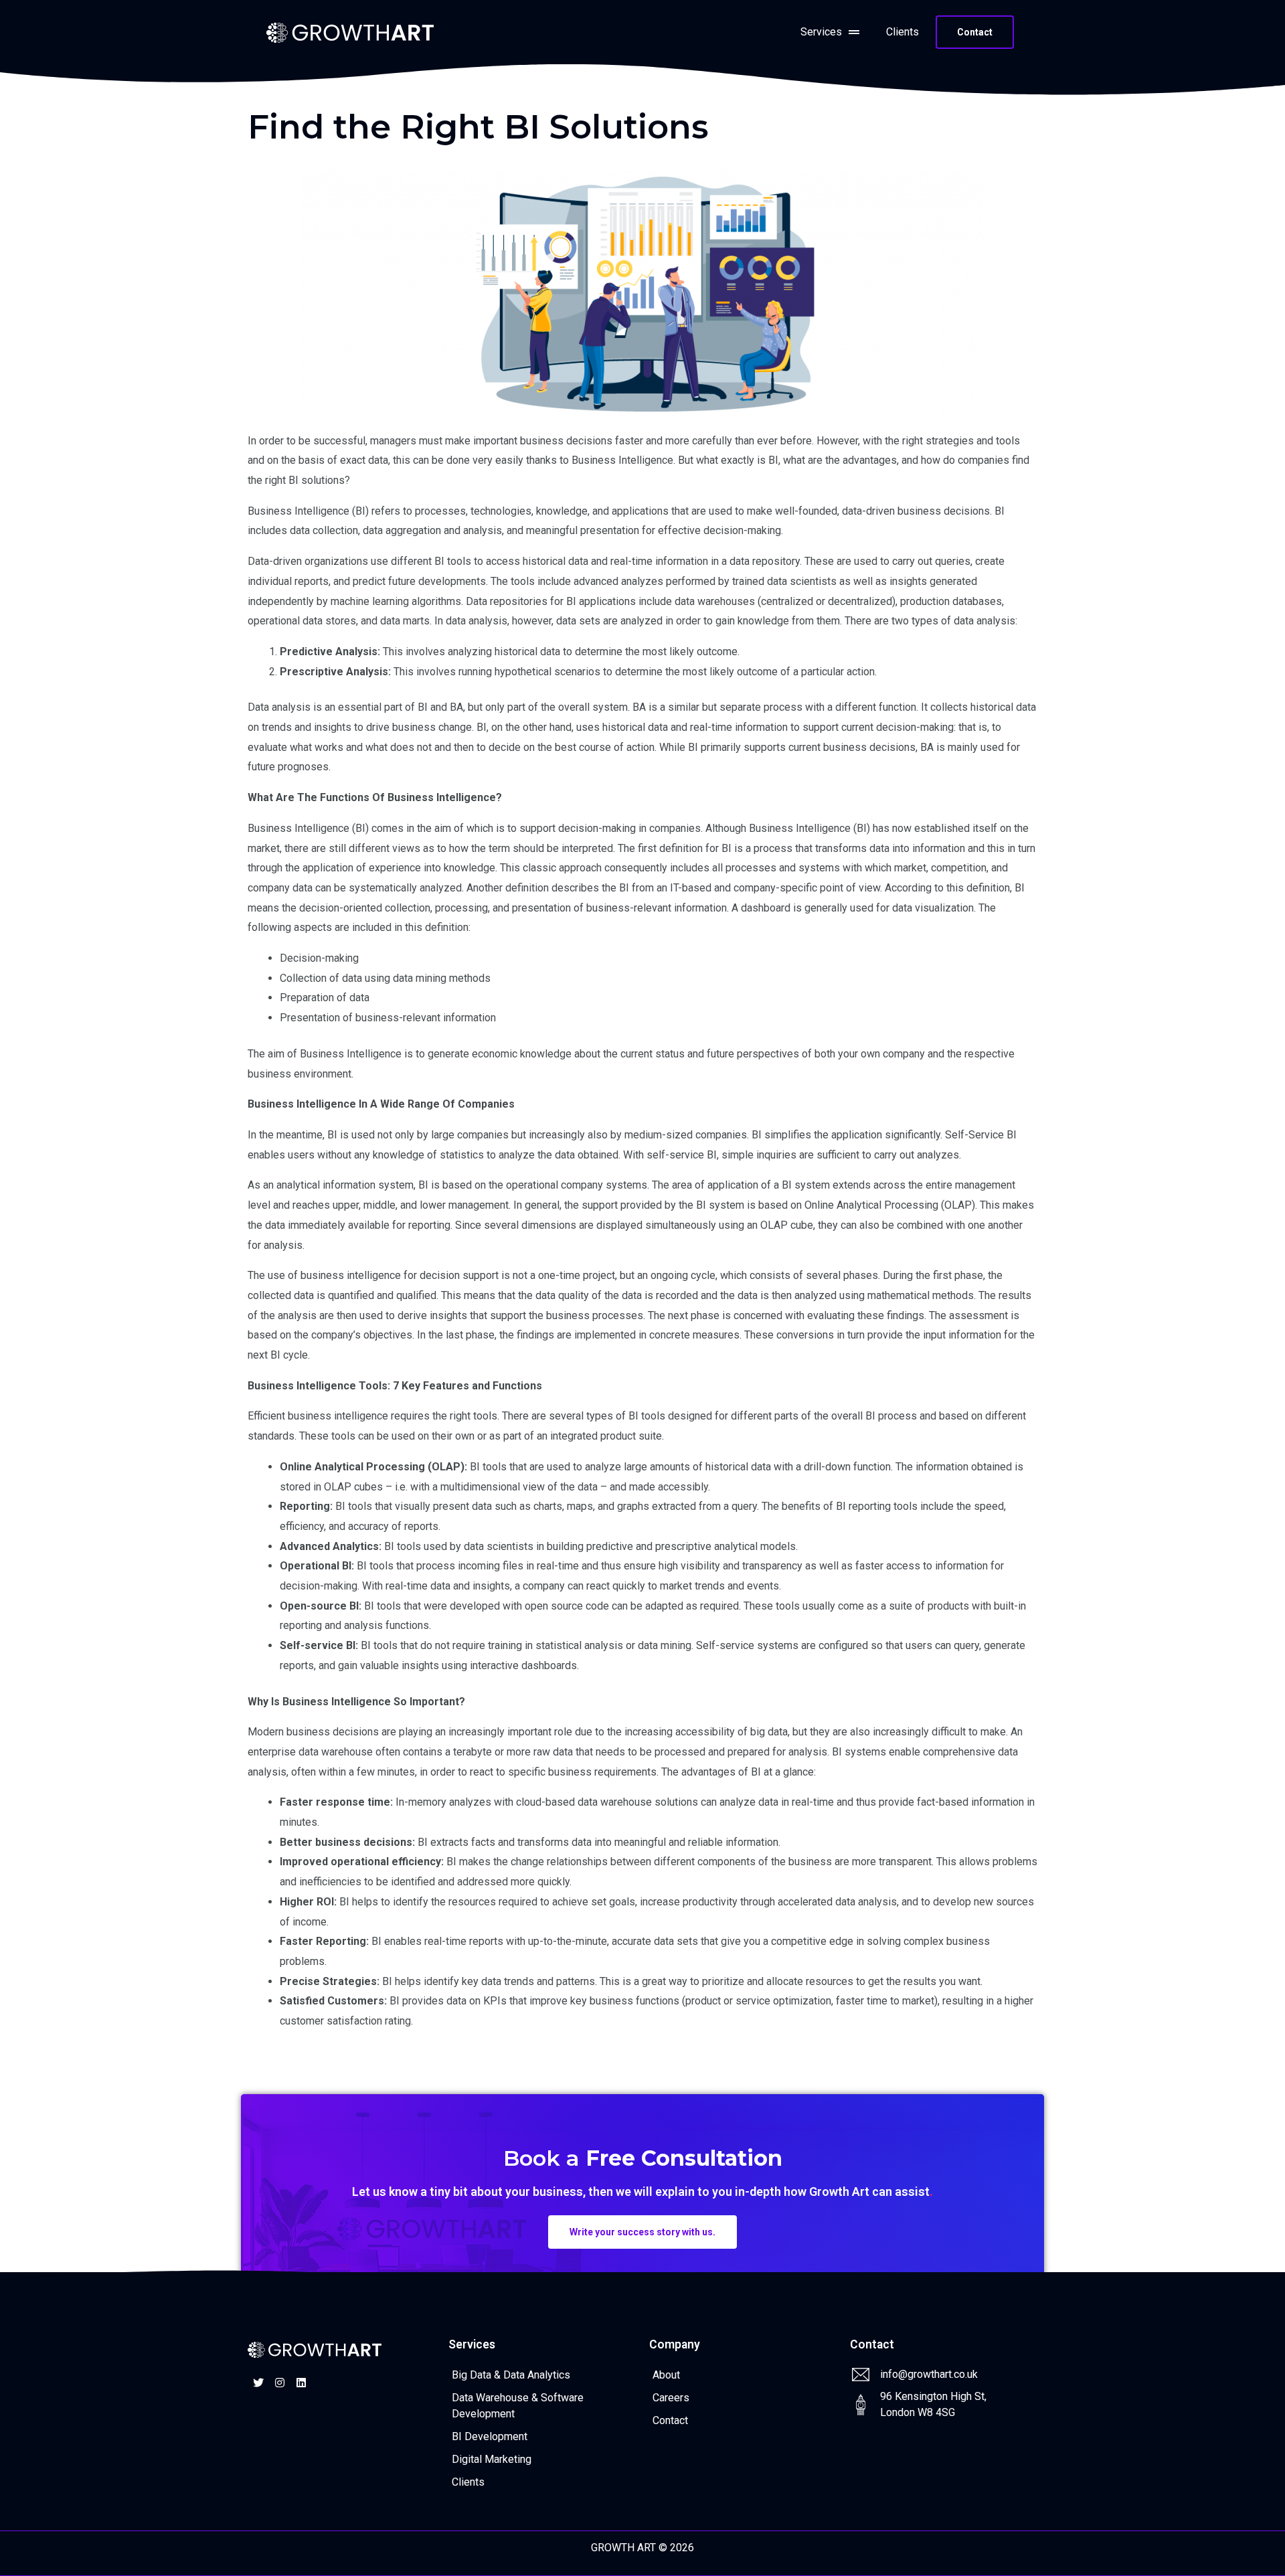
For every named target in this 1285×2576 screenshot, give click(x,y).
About (666, 2375)
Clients (903, 32)
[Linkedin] (301, 2383)
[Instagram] (280, 2383)
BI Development (490, 2436)
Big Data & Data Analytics (511, 2375)
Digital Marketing (492, 2459)
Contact (670, 2420)
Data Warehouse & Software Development (518, 2406)
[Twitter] (258, 2383)
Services (821, 32)
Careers (671, 2398)
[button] (975, 32)
